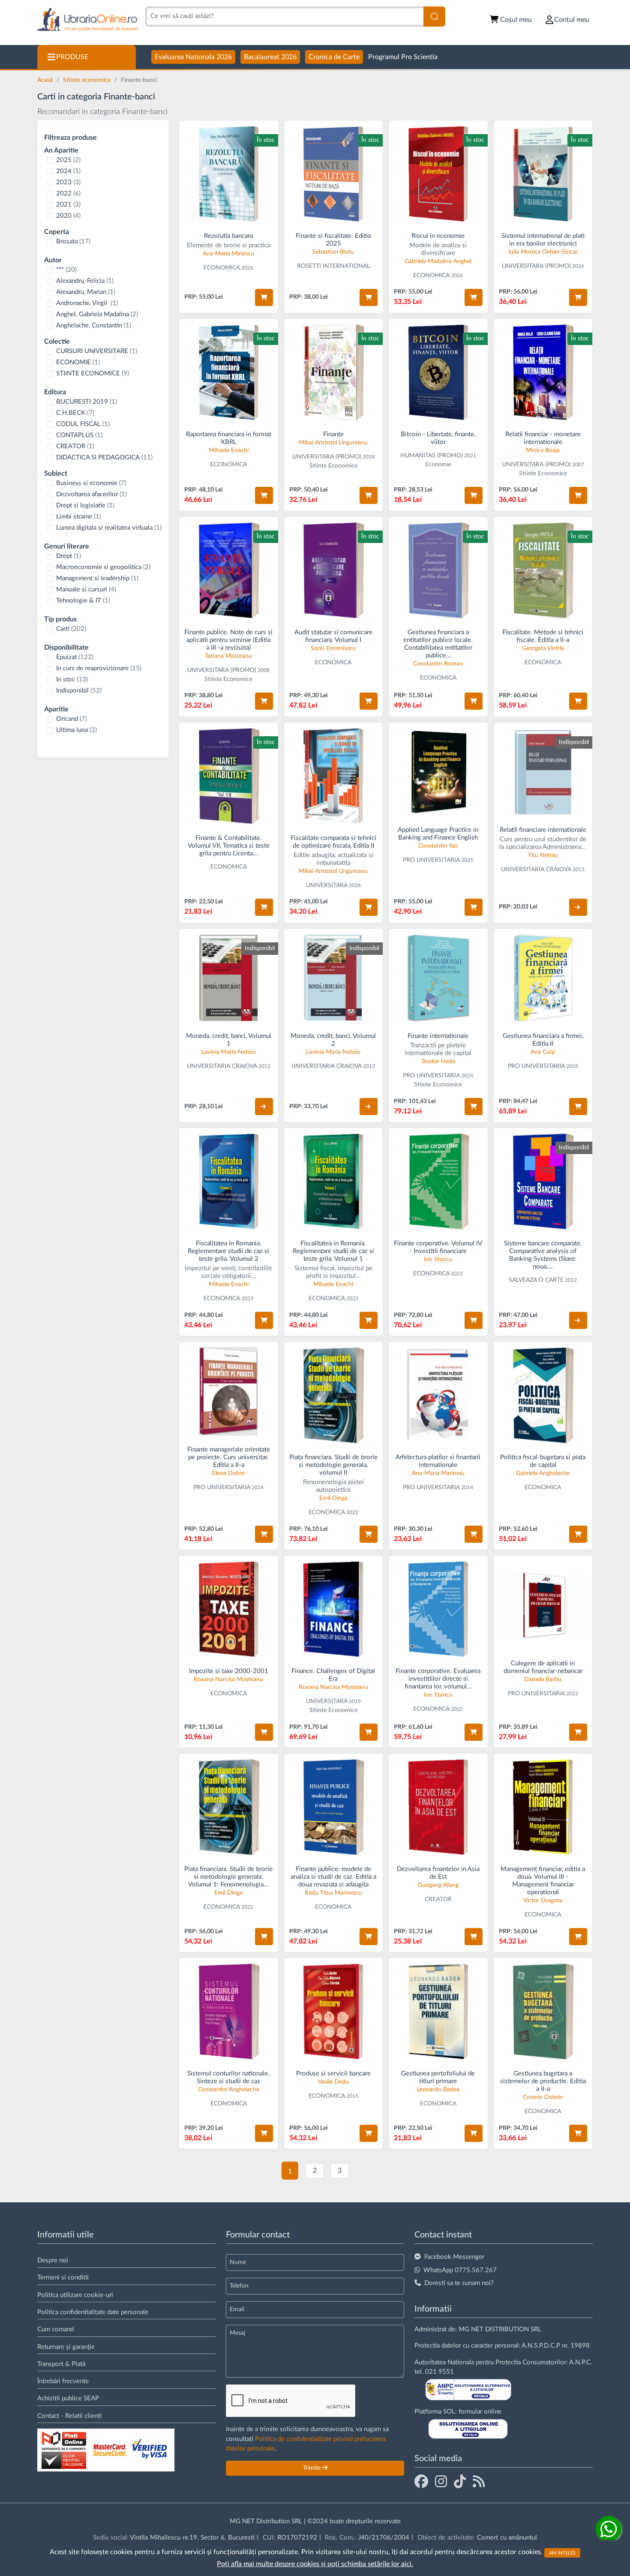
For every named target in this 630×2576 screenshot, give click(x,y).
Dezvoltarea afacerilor (91, 494)
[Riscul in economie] (438, 174)
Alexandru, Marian (86, 292)
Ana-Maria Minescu (228, 254)
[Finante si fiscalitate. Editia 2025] (334, 174)
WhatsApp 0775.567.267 (460, 2270)
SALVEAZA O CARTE (536, 1280)
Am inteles (562, 2553)
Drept (69, 556)
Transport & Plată (61, 2364)
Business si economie (91, 483)
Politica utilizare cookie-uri (75, 2295)
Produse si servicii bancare (333, 2074)
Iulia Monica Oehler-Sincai (543, 252)
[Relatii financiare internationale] (543, 772)
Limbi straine (79, 517)
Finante (333, 434)
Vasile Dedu (333, 2082)
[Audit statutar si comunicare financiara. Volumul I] (334, 570)
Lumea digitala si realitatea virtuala (109, 528)
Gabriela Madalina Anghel (438, 261)
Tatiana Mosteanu (228, 656)
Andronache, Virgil (87, 303)
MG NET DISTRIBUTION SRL (500, 2329)
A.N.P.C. (581, 2362)
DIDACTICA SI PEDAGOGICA (104, 457)
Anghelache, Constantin (94, 325)
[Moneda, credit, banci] (229, 978)
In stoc (72, 679)
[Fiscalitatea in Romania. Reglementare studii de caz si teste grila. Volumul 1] (334, 1181)
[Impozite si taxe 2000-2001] (229, 1609)
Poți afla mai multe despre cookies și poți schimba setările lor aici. (315, 2564)
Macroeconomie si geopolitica (103, 567)
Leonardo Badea (438, 2090)
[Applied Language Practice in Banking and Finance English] (438, 772)
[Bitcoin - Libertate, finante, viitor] (438, 372)
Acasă (46, 80)
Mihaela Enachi (229, 450)
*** (66, 270)
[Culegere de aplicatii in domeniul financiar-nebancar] (543, 1605)
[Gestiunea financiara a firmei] (543, 978)
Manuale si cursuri (86, 589)
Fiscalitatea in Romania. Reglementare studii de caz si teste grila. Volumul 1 (333, 1251)
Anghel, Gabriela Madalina (97, 314)
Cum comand (55, 2329)
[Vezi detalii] (578, 907)
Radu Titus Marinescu (333, 1893)
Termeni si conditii (63, 2278)
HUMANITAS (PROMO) (432, 456)
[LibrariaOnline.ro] (88, 20)
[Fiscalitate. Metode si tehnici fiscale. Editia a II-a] (543, 570)
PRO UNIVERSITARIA (431, 860)
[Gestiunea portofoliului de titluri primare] (438, 2011)
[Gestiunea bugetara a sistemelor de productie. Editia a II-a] (543, 2011)
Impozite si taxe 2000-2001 (229, 1671)
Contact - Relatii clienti (69, 2416)
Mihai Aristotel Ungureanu (333, 443)
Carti (71, 629)
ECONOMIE (78, 362)
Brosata (73, 241)
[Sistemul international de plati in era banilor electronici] (543, 174)
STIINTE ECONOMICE (93, 373)
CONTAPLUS (79, 435)
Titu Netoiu (543, 855)
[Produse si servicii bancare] (334, 2011)
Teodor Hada (438, 1062)
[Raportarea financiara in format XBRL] (229, 372)
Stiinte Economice (333, 466)
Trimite (313, 2468)
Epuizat (75, 657)
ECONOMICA (222, 268)
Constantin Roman (438, 664)
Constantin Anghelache (229, 2090)
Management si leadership (97, 578)
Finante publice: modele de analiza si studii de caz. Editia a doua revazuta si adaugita (333, 1877)
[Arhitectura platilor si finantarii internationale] (438, 1395)
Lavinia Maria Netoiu (229, 1052)
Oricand (72, 719)
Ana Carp (543, 1052)
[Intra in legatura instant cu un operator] (609, 2529)
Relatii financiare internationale (543, 830)
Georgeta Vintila (543, 648)
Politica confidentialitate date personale (93, 2312)
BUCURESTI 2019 (87, 402)
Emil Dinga (333, 1498)
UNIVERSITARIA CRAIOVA (536, 870)
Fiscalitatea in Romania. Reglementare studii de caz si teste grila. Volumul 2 (228, 1251)
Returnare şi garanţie (66, 2347)
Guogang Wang (438, 1885)
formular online (480, 2412)
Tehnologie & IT (83, 601)
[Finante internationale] (438, 978)
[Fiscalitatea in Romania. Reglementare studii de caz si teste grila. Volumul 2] (229, 1181)
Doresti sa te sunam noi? (459, 2283)
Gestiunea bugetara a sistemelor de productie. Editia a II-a (543, 2081)
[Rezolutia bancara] (229, 174)
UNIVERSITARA (327, 885)
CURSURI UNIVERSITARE (97, 351)
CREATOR (75, 446)
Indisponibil (79, 691)
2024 (68, 171)
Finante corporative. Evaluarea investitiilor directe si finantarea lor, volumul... (438, 1679)
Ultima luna (76, 730)
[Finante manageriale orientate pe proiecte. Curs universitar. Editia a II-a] (229, 1391)
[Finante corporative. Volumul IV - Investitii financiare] (438, 1181)
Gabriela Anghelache (543, 1473)
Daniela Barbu (543, 1679)
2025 (68, 160)
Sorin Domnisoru (333, 648)
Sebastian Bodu (333, 252)
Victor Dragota (543, 1901)
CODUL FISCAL (83, 424)
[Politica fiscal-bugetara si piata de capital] (543, 1395)
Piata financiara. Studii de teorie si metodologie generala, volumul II (333, 1465)
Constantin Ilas (438, 846)
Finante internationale (438, 1036)
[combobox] (284, 16)
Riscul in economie (438, 236)
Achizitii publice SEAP (68, 2398)
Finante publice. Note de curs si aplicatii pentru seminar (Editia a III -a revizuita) (228, 640)
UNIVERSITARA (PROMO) (536, 266)
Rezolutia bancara (228, 236)
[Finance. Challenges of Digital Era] (334, 1609)
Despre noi (53, 2260)
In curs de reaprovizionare (99, 668)
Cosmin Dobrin (543, 2097)
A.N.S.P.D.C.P (541, 2346)
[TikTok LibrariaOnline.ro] (460, 2481)
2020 (68, 216)
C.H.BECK (75, 413)
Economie (438, 465)
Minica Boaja (543, 450)
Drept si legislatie (85, 505)
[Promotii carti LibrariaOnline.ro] (441, 2481)
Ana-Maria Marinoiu (438, 1473)
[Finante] (334, 372)
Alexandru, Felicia (85, 281)
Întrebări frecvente (63, 2381)
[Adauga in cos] (264, 297)
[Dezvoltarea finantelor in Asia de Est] (438, 1807)
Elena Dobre (228, 1473)
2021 (68, 205)
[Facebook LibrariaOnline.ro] (421, 2481)
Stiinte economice (88, 80)
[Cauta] (434, 16)
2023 (68, 182)
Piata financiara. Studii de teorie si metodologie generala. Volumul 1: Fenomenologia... (228, 1877)
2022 (68, 193)
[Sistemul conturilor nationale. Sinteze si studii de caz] (229, 2011)
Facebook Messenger (454, 2257)
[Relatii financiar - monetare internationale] (543, 372)
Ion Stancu (438, 1260)
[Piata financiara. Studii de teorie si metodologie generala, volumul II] (334, 1395)
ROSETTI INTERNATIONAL (333, 266)
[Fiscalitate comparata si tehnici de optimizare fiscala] (334, 776)
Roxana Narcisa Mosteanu (228, 1679)
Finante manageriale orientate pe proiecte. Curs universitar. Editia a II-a (229, 1457)
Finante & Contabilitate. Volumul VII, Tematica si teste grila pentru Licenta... (229, 846)
